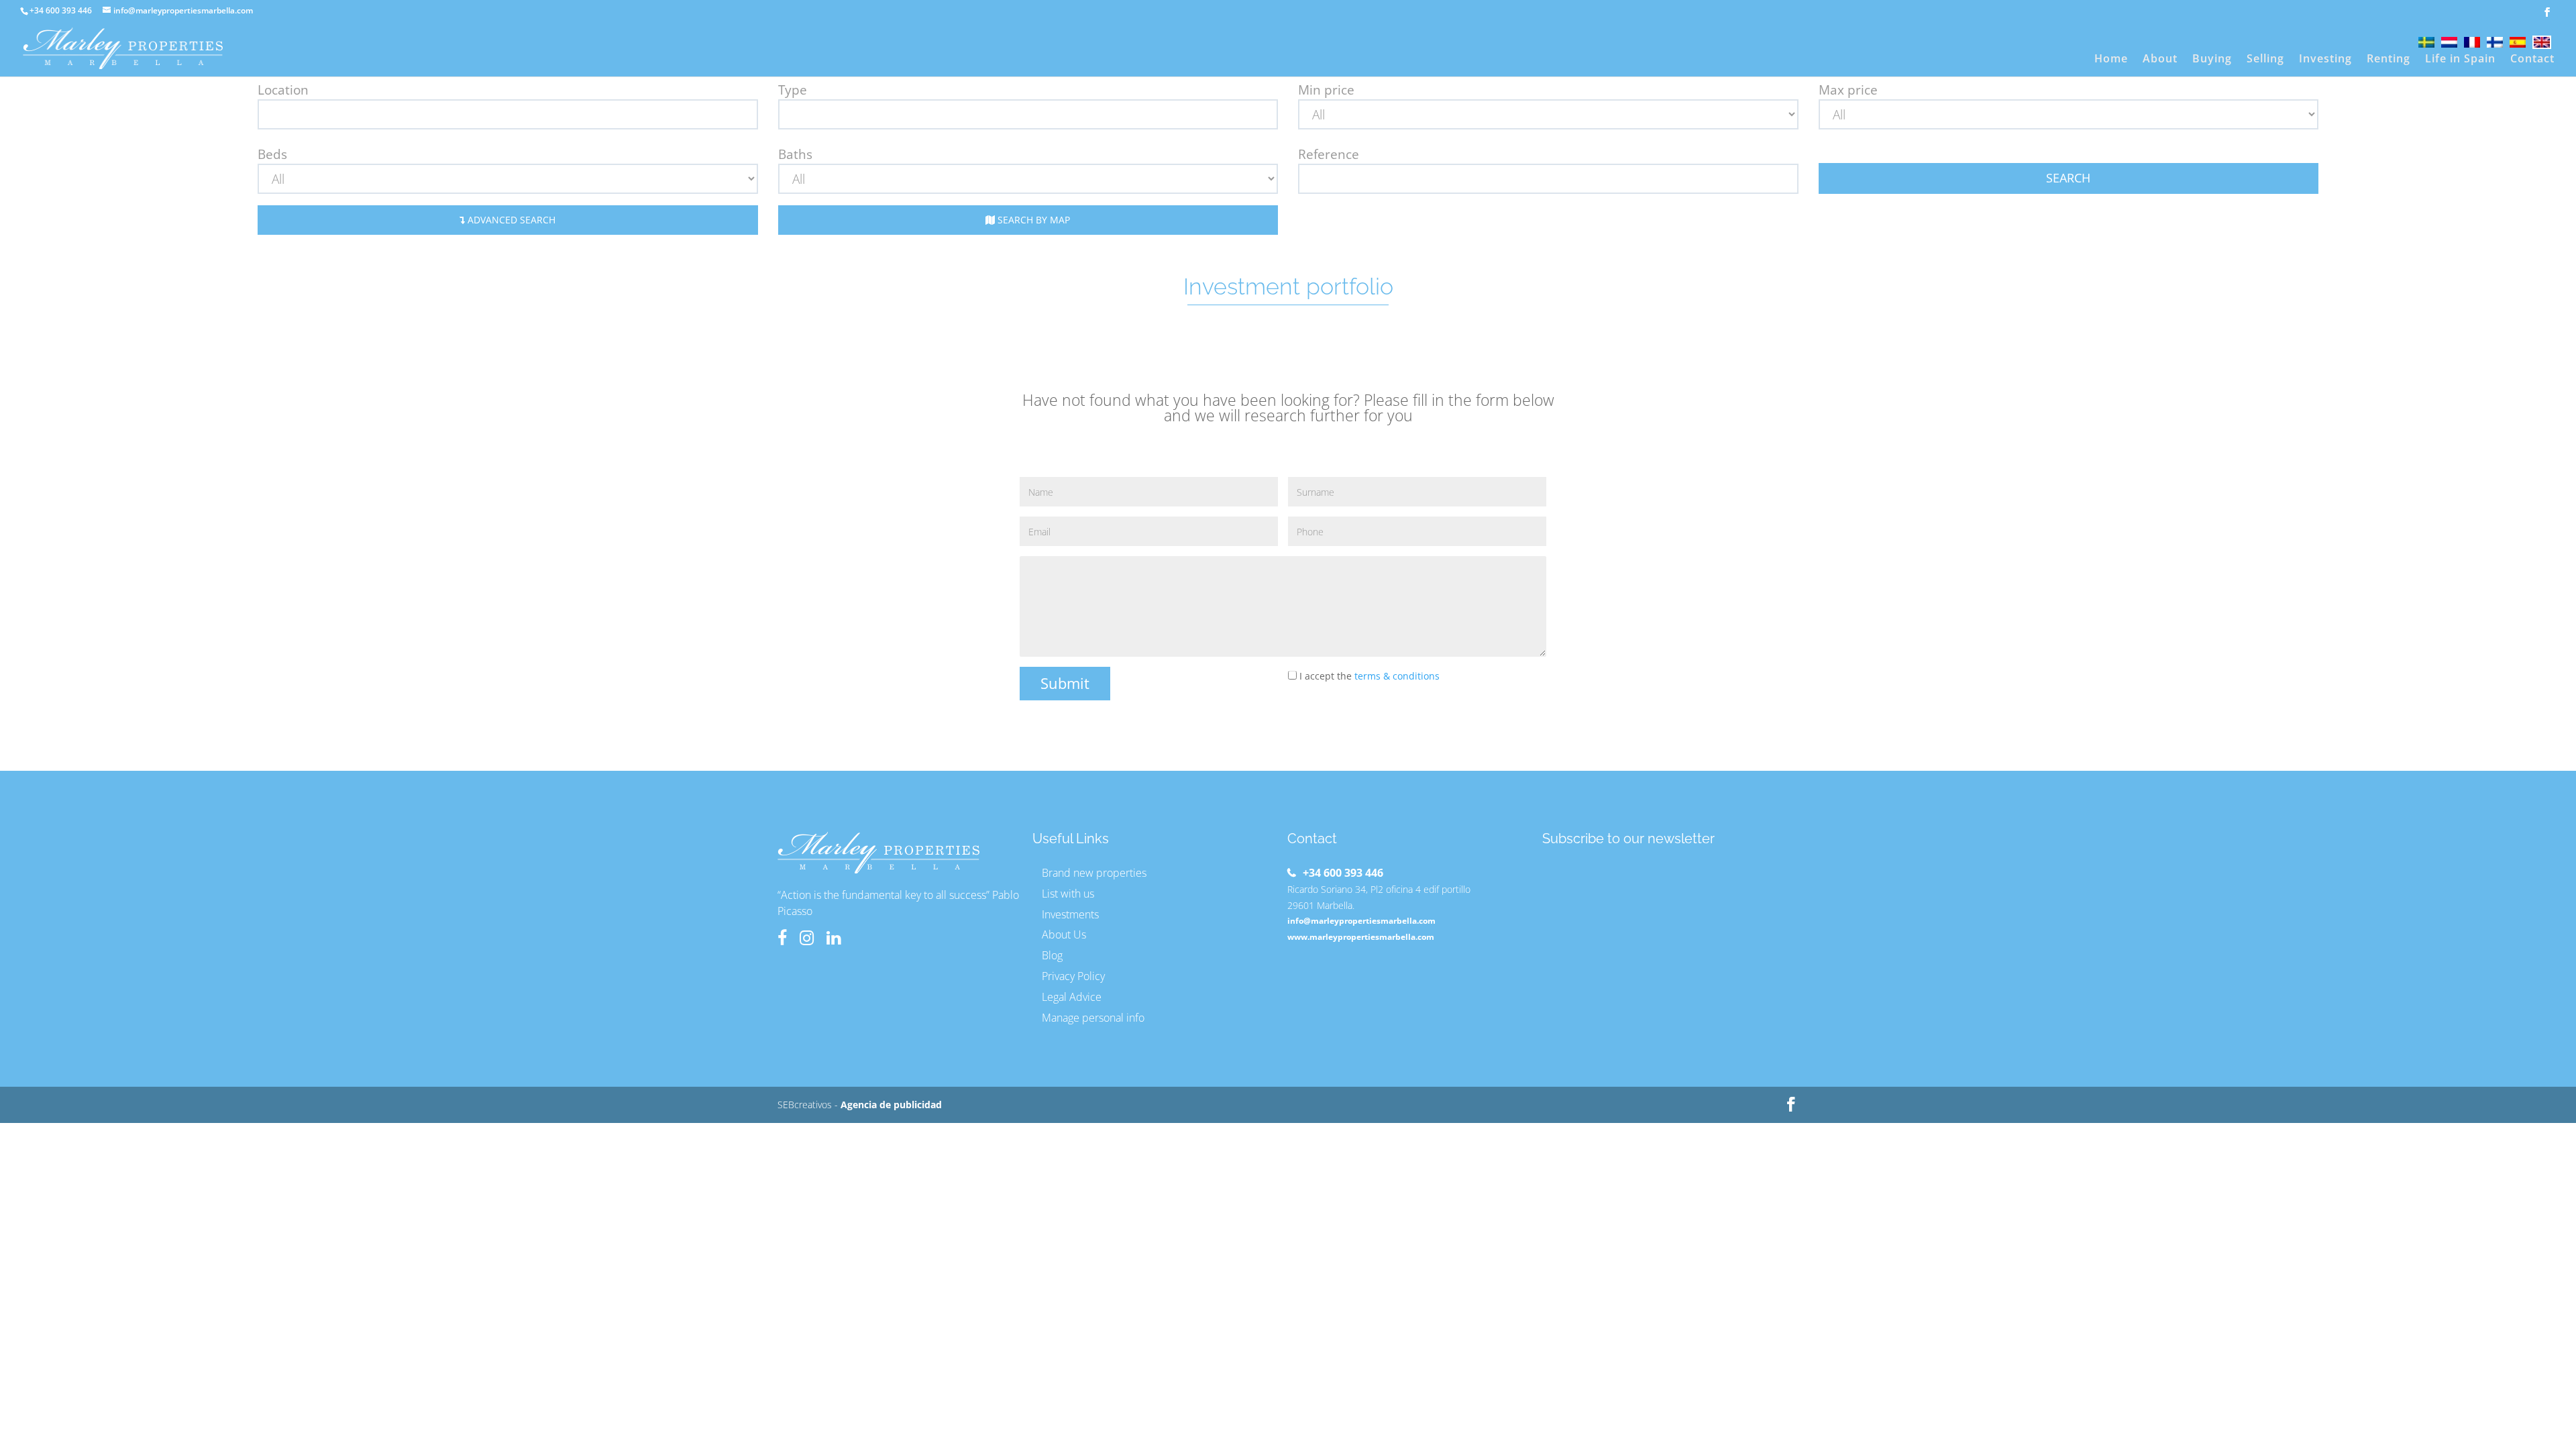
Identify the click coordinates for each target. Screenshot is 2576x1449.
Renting (2389, 60)
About (2160, 60)
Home (2111, 60)
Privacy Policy (1073, 976)
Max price (1848, 90)
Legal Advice (1072, 997)
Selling (2265, 60)
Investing (2325, 60)
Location (283, 90)
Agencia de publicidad (891, 1105)
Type (793, 90)
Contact (2532, 60)
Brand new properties (1094, 873)
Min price (1326, 90)
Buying (2212, 60)
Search (2068, 178)
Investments (1070, 914)
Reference (1329, 154)
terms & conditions (1397, 676)
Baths (795, 154)
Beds (272, 154)
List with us (1068, 894)
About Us (1064, 934)
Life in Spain (2460, 60)
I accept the (1368, 676)
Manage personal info (1093, 1018)
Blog (1052, 955)
